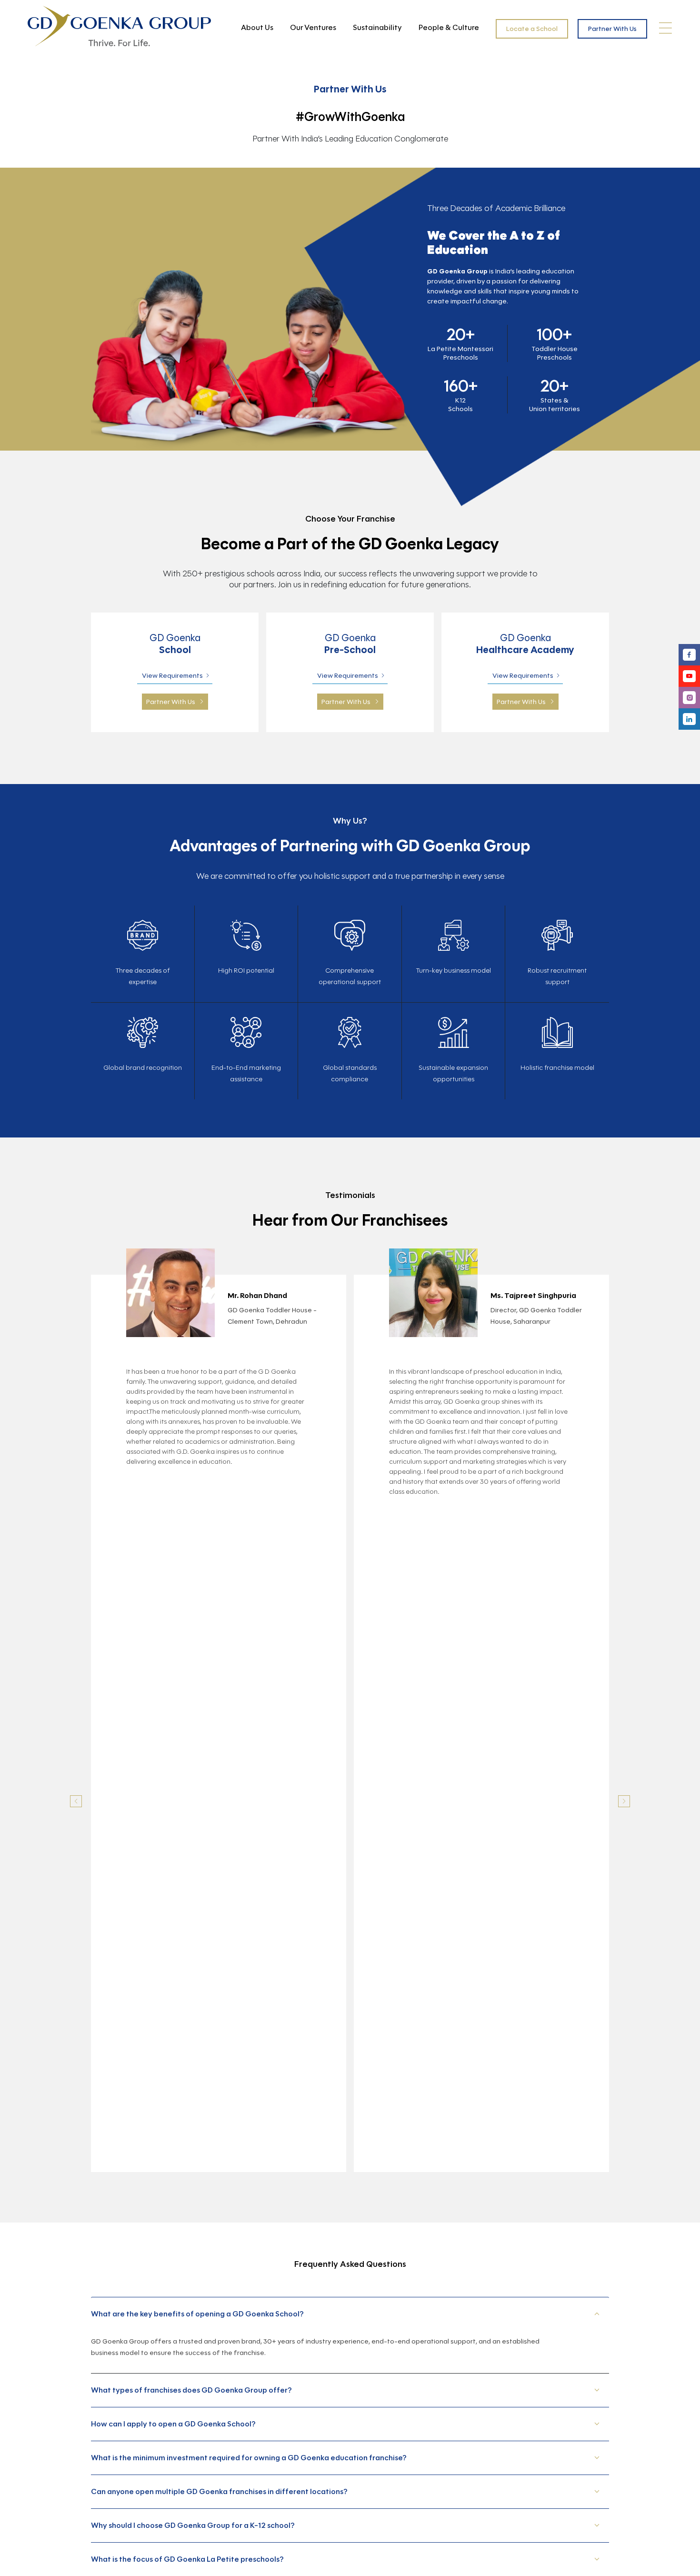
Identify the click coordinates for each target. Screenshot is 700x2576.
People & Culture (449, 27)
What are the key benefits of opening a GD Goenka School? (197, 2314)
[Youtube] (689, 676)
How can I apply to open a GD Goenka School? (173, 2424)
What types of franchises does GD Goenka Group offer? (191, 2390)
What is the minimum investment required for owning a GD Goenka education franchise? (249, 2458)
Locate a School (532, 29)
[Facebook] (689, 655)
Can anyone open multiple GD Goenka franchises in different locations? (219, 2491)
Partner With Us (612, 29)
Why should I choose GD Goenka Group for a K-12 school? (193, 2525)
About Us (257, 27)
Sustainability (377, 27)
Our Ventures (313, 27)
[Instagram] (689, 698)
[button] (76, 1801)
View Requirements (172, 676)
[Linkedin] (689, 719)
